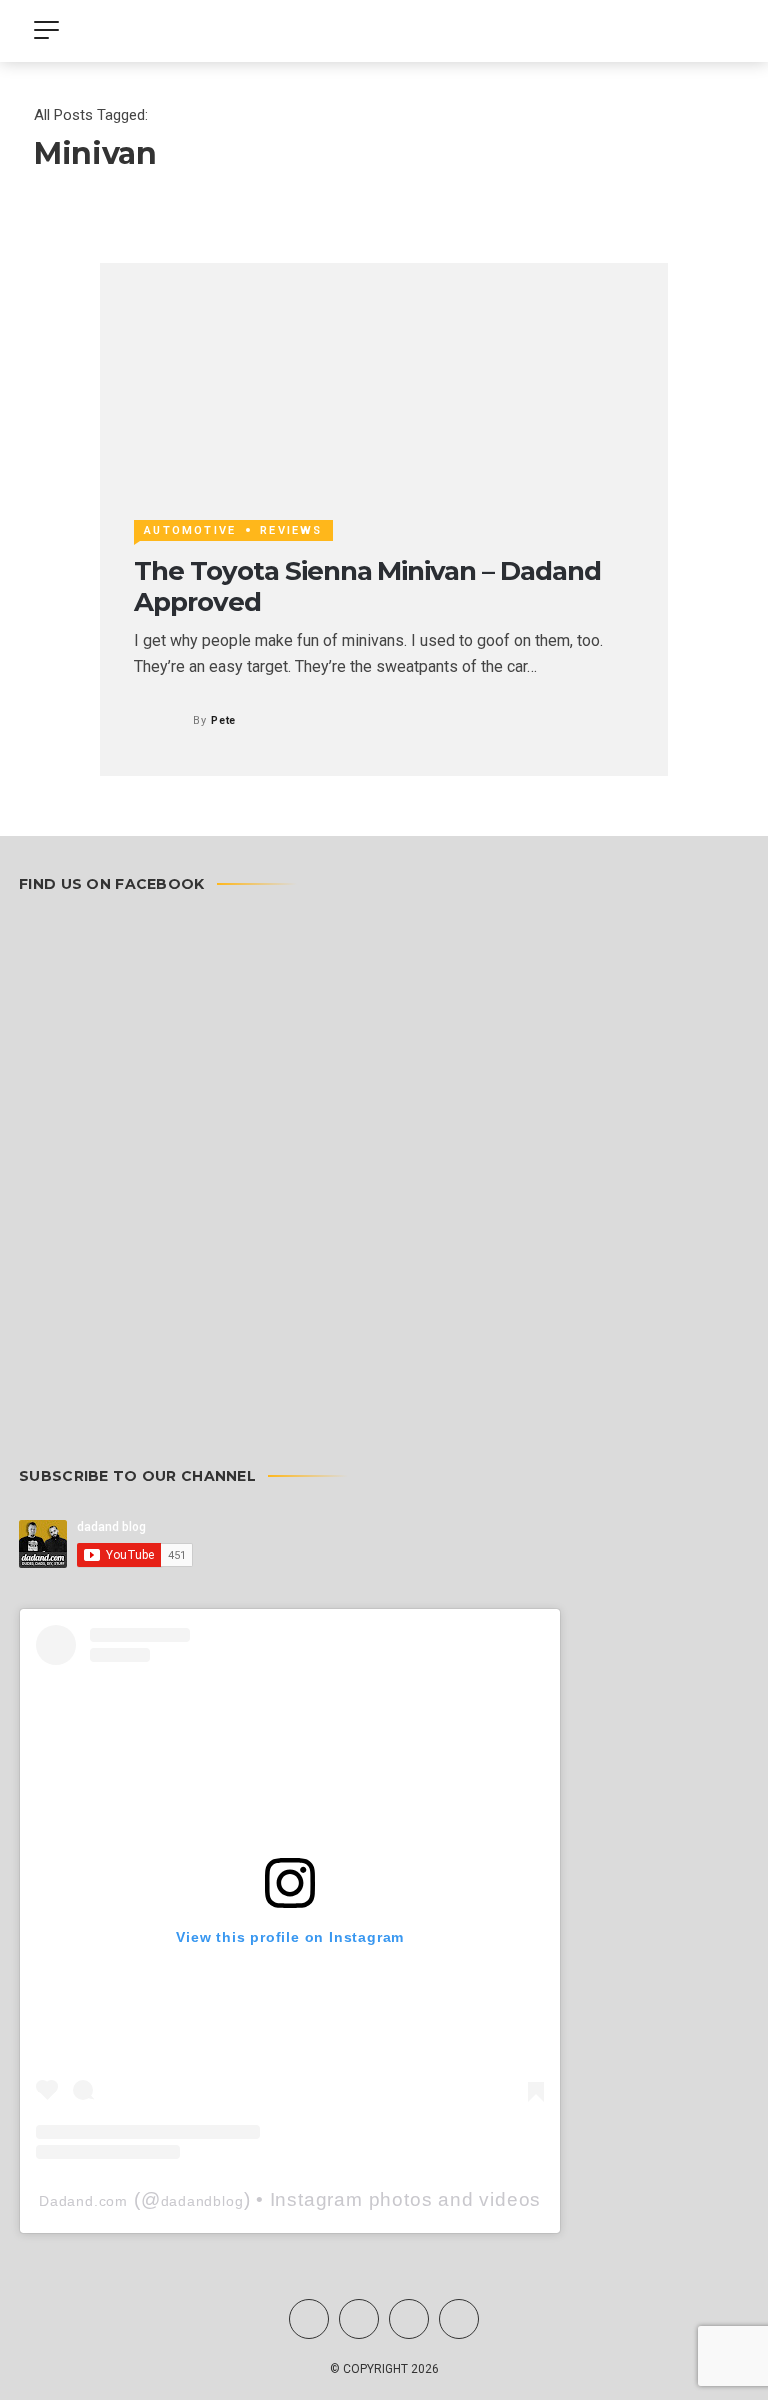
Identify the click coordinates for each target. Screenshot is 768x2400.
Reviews (291, 530)
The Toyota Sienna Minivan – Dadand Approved (367, 586)
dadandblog (202, 2201)
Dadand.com (83, 2201)
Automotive (190, 530)
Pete (224, 721)
